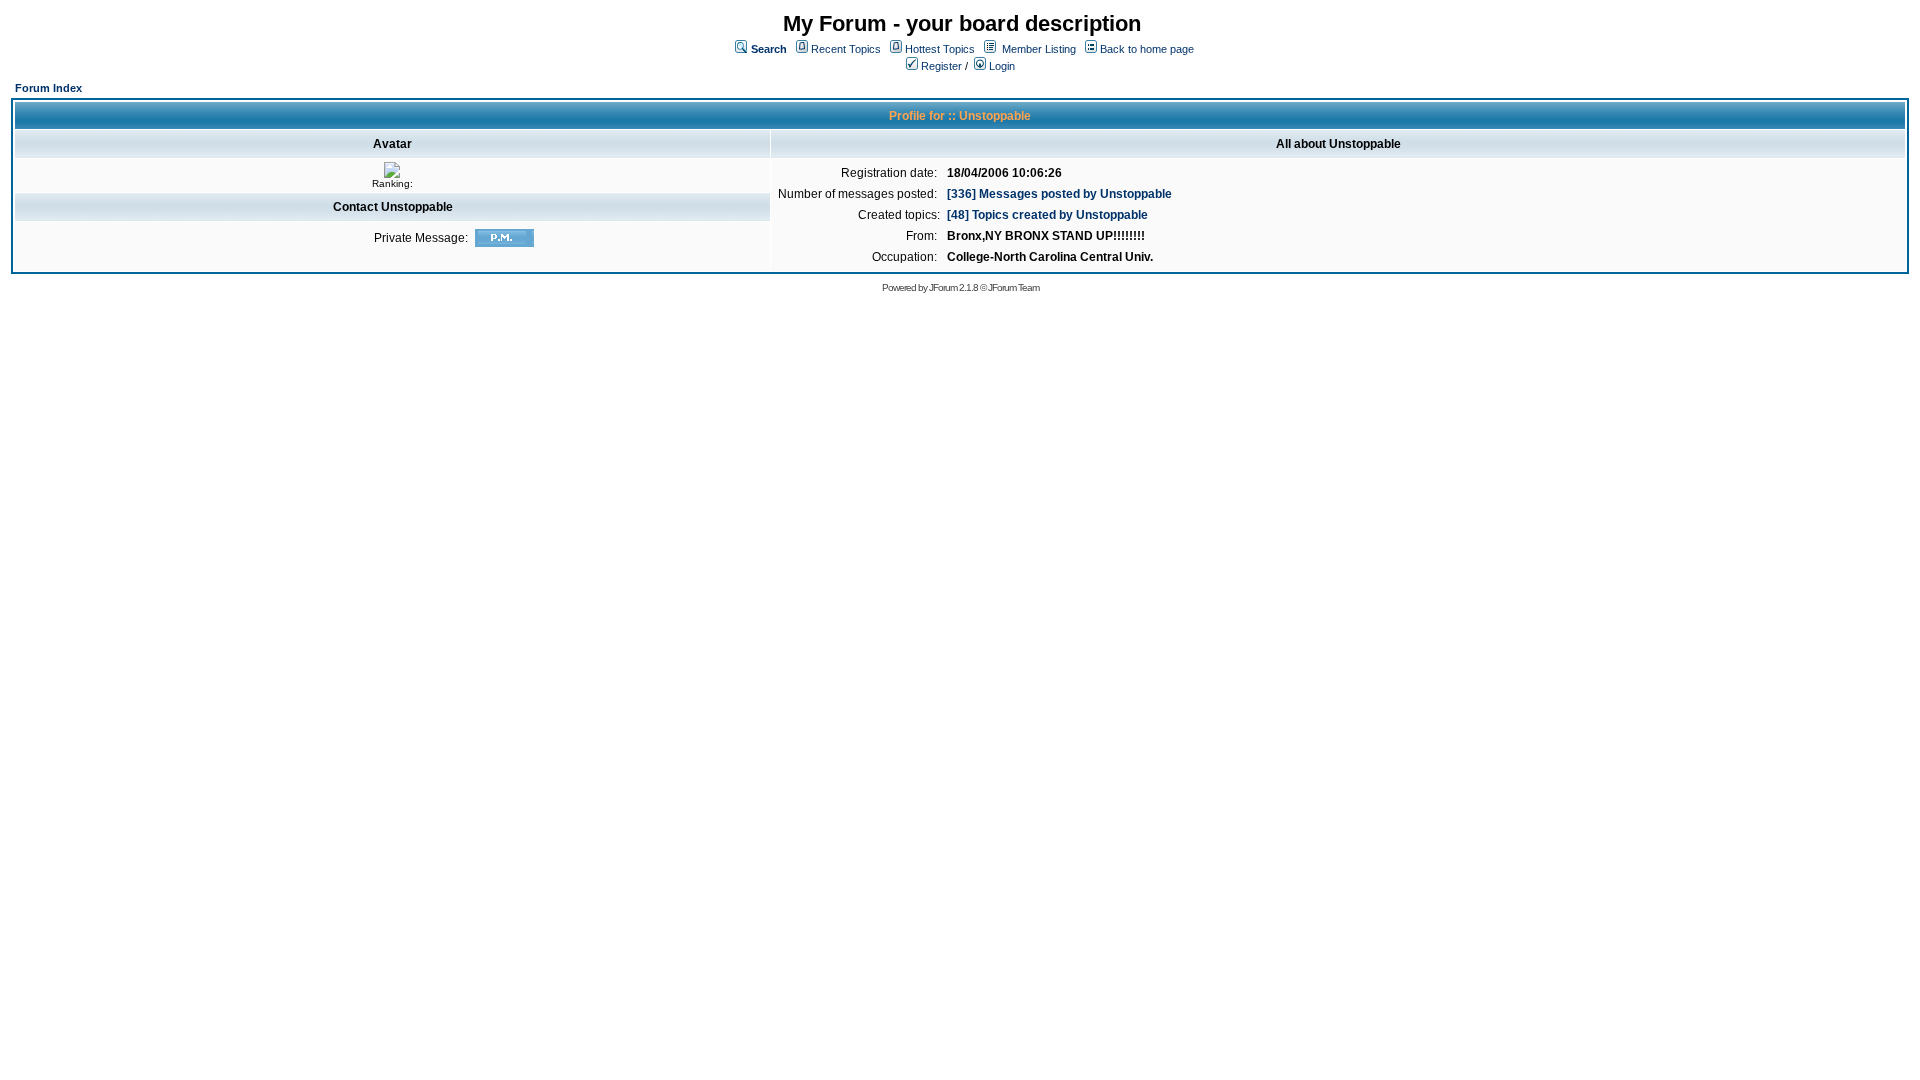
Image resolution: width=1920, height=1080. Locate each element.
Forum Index (48, 88)
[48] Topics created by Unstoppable (1047, 215)
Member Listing (1039, 49)
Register (940, 66)
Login (1000, 66)
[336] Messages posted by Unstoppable (1059, 194)
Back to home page (1147, 49)
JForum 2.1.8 (953, 287)
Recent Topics (846, 49)
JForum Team (1013, 287)
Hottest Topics (940, 49)
